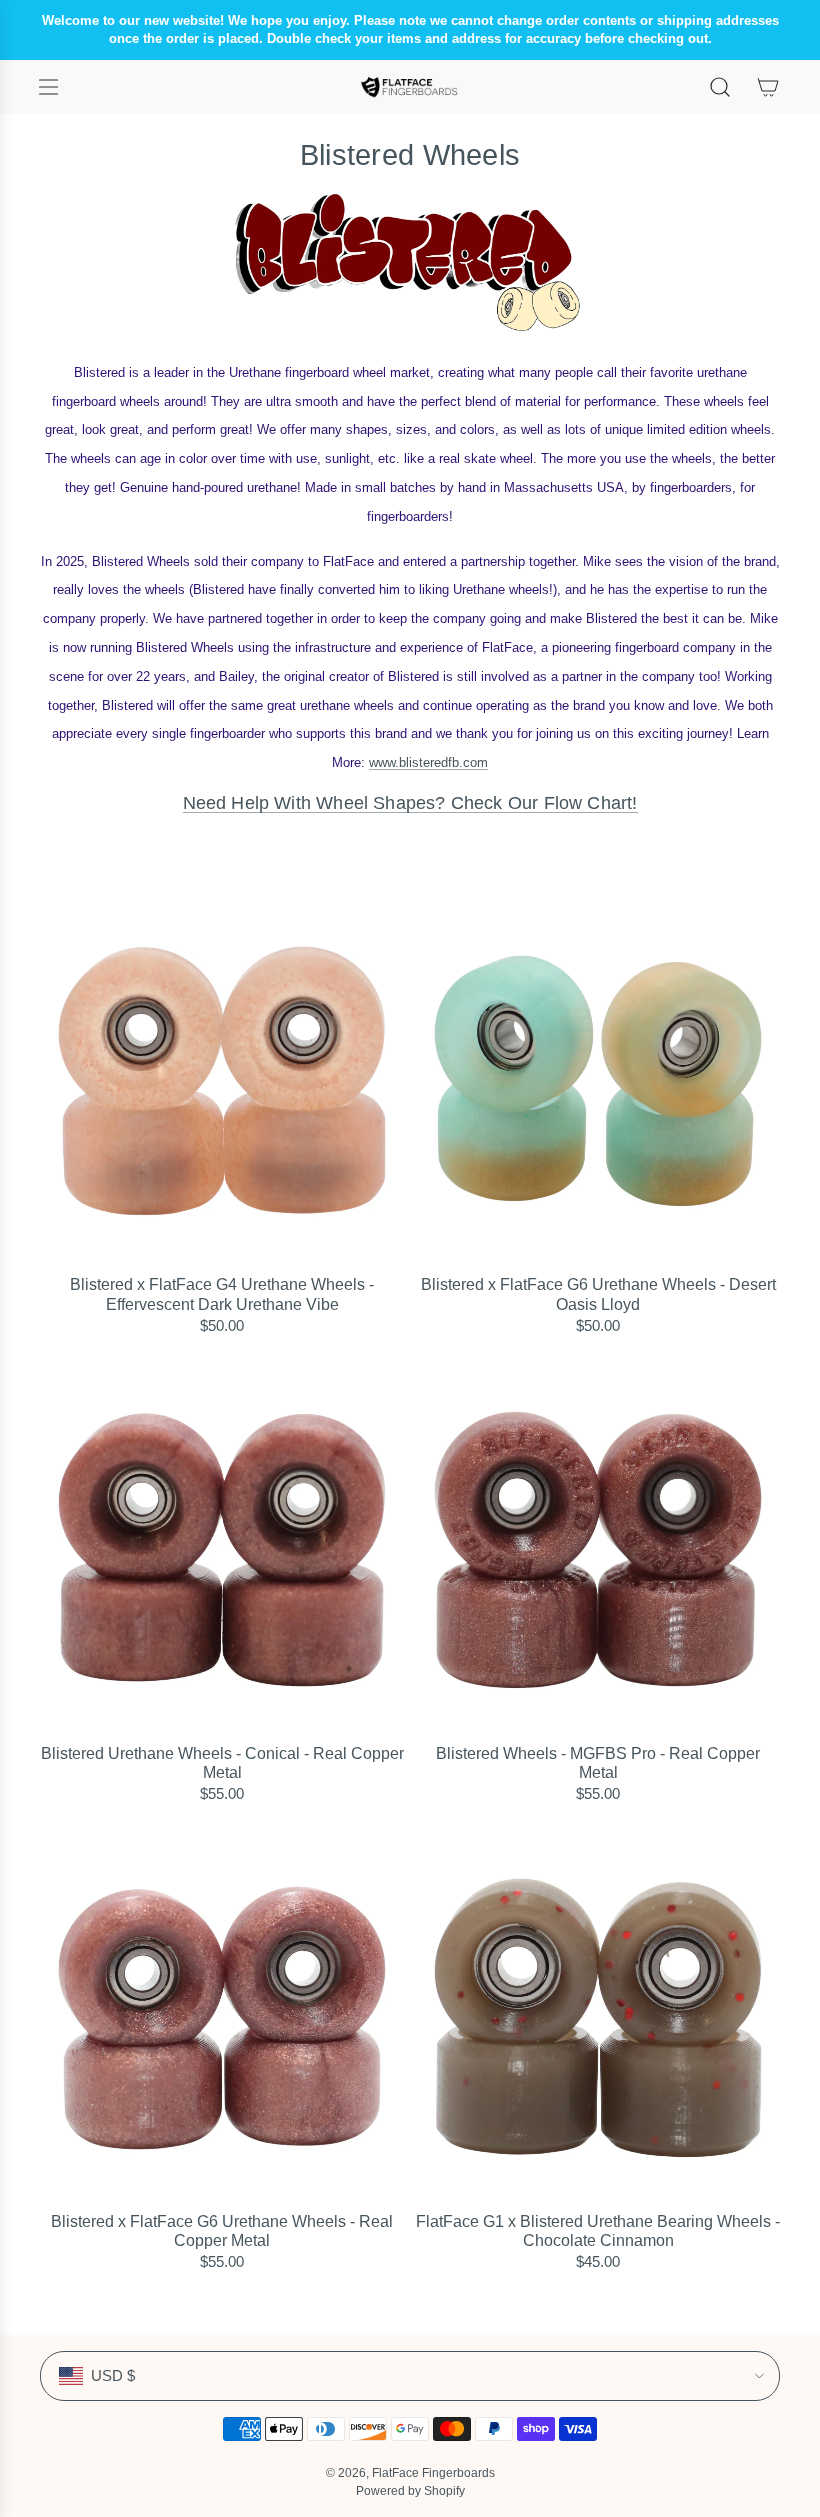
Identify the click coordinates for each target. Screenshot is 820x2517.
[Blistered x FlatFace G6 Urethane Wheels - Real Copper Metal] (222, 2018)
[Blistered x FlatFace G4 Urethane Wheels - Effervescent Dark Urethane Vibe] (222, 1081)
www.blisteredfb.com (428, 762)
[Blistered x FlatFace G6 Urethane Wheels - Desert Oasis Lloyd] (598, 1081)
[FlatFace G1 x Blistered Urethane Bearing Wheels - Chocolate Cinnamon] (598, 2018)
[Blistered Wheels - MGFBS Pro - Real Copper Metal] (598, 1550)
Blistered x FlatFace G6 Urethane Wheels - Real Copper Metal (222, 2231)
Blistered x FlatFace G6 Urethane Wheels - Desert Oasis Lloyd (598, 1294)
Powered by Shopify (410, 2491)
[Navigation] (48, 87)
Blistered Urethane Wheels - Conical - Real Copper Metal (222, 1763)
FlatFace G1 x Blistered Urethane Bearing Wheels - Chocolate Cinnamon (598, 2231)
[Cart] (768, 87)
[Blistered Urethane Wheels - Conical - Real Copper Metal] (222, 1550)
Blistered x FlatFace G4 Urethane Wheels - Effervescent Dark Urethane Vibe (222, 1294)
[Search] (720, 87)
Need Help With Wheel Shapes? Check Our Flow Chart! (410, 803)
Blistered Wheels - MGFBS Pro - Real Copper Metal (598, 1763)
